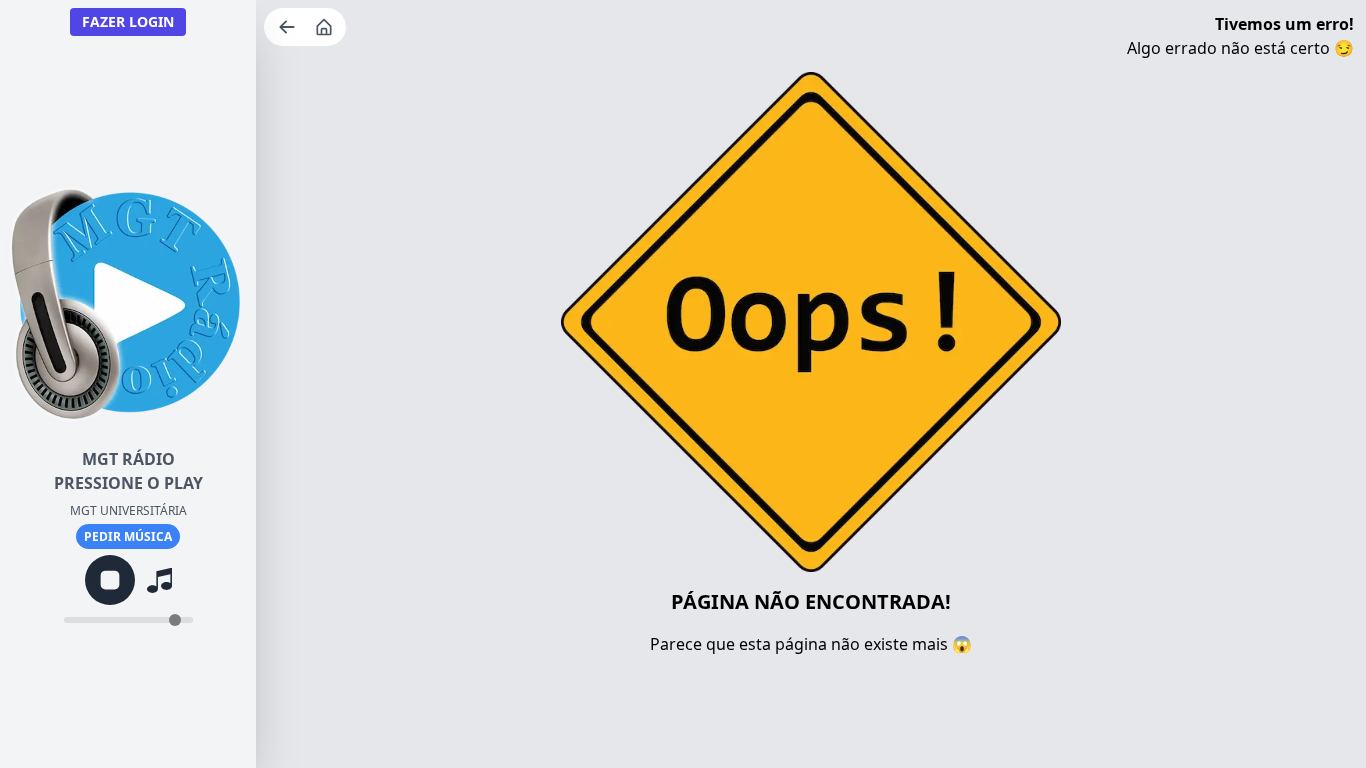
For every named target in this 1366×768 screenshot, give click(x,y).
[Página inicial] (326, 27)
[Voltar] (289, 27)
